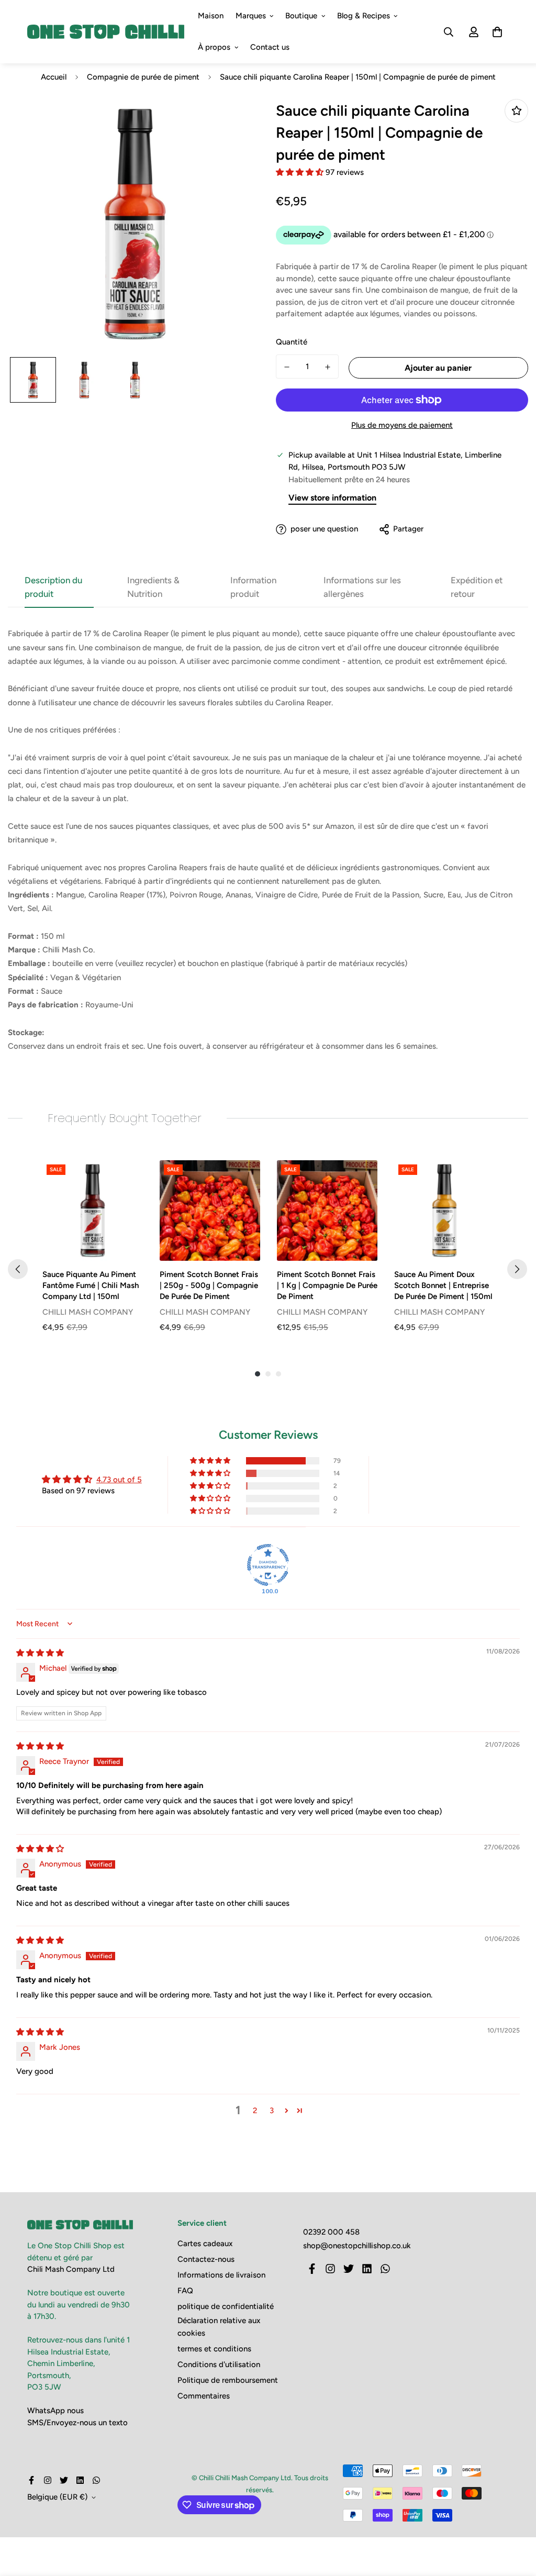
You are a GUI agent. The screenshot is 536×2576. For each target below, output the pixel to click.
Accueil (54, 77)
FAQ (185, 2291)
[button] (301, 172)
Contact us (270, 47)
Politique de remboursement (228, 2380)
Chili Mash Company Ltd (71, 2269)
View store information (332, 498)
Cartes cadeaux (205, 2244)
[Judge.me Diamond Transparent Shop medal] (268, 1565)
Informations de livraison (221, 2275)
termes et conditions (214, 2349)
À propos (214, 47)
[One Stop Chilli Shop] (106, 32)
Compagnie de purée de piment (143, 77)
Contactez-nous (206, 2259)
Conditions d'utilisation (219, 2364)
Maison (211, 16)
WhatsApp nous (55, 2411)
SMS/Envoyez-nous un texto (77, 2423)
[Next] (517, 1269)
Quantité (292, 342)
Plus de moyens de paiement (402, 425)
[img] (40, 1653)
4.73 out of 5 (119, 1480)
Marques (251, 16)
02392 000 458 (331, 2232)
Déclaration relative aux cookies (219, 2327)
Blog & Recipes (364, 16)
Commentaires (204, 2396)
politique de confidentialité (226, 2306)
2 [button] (255, 2111)
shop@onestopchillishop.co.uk (357, 2246)
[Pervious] (18, 1269)
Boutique (301, 16)
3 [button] (272, 2111)
